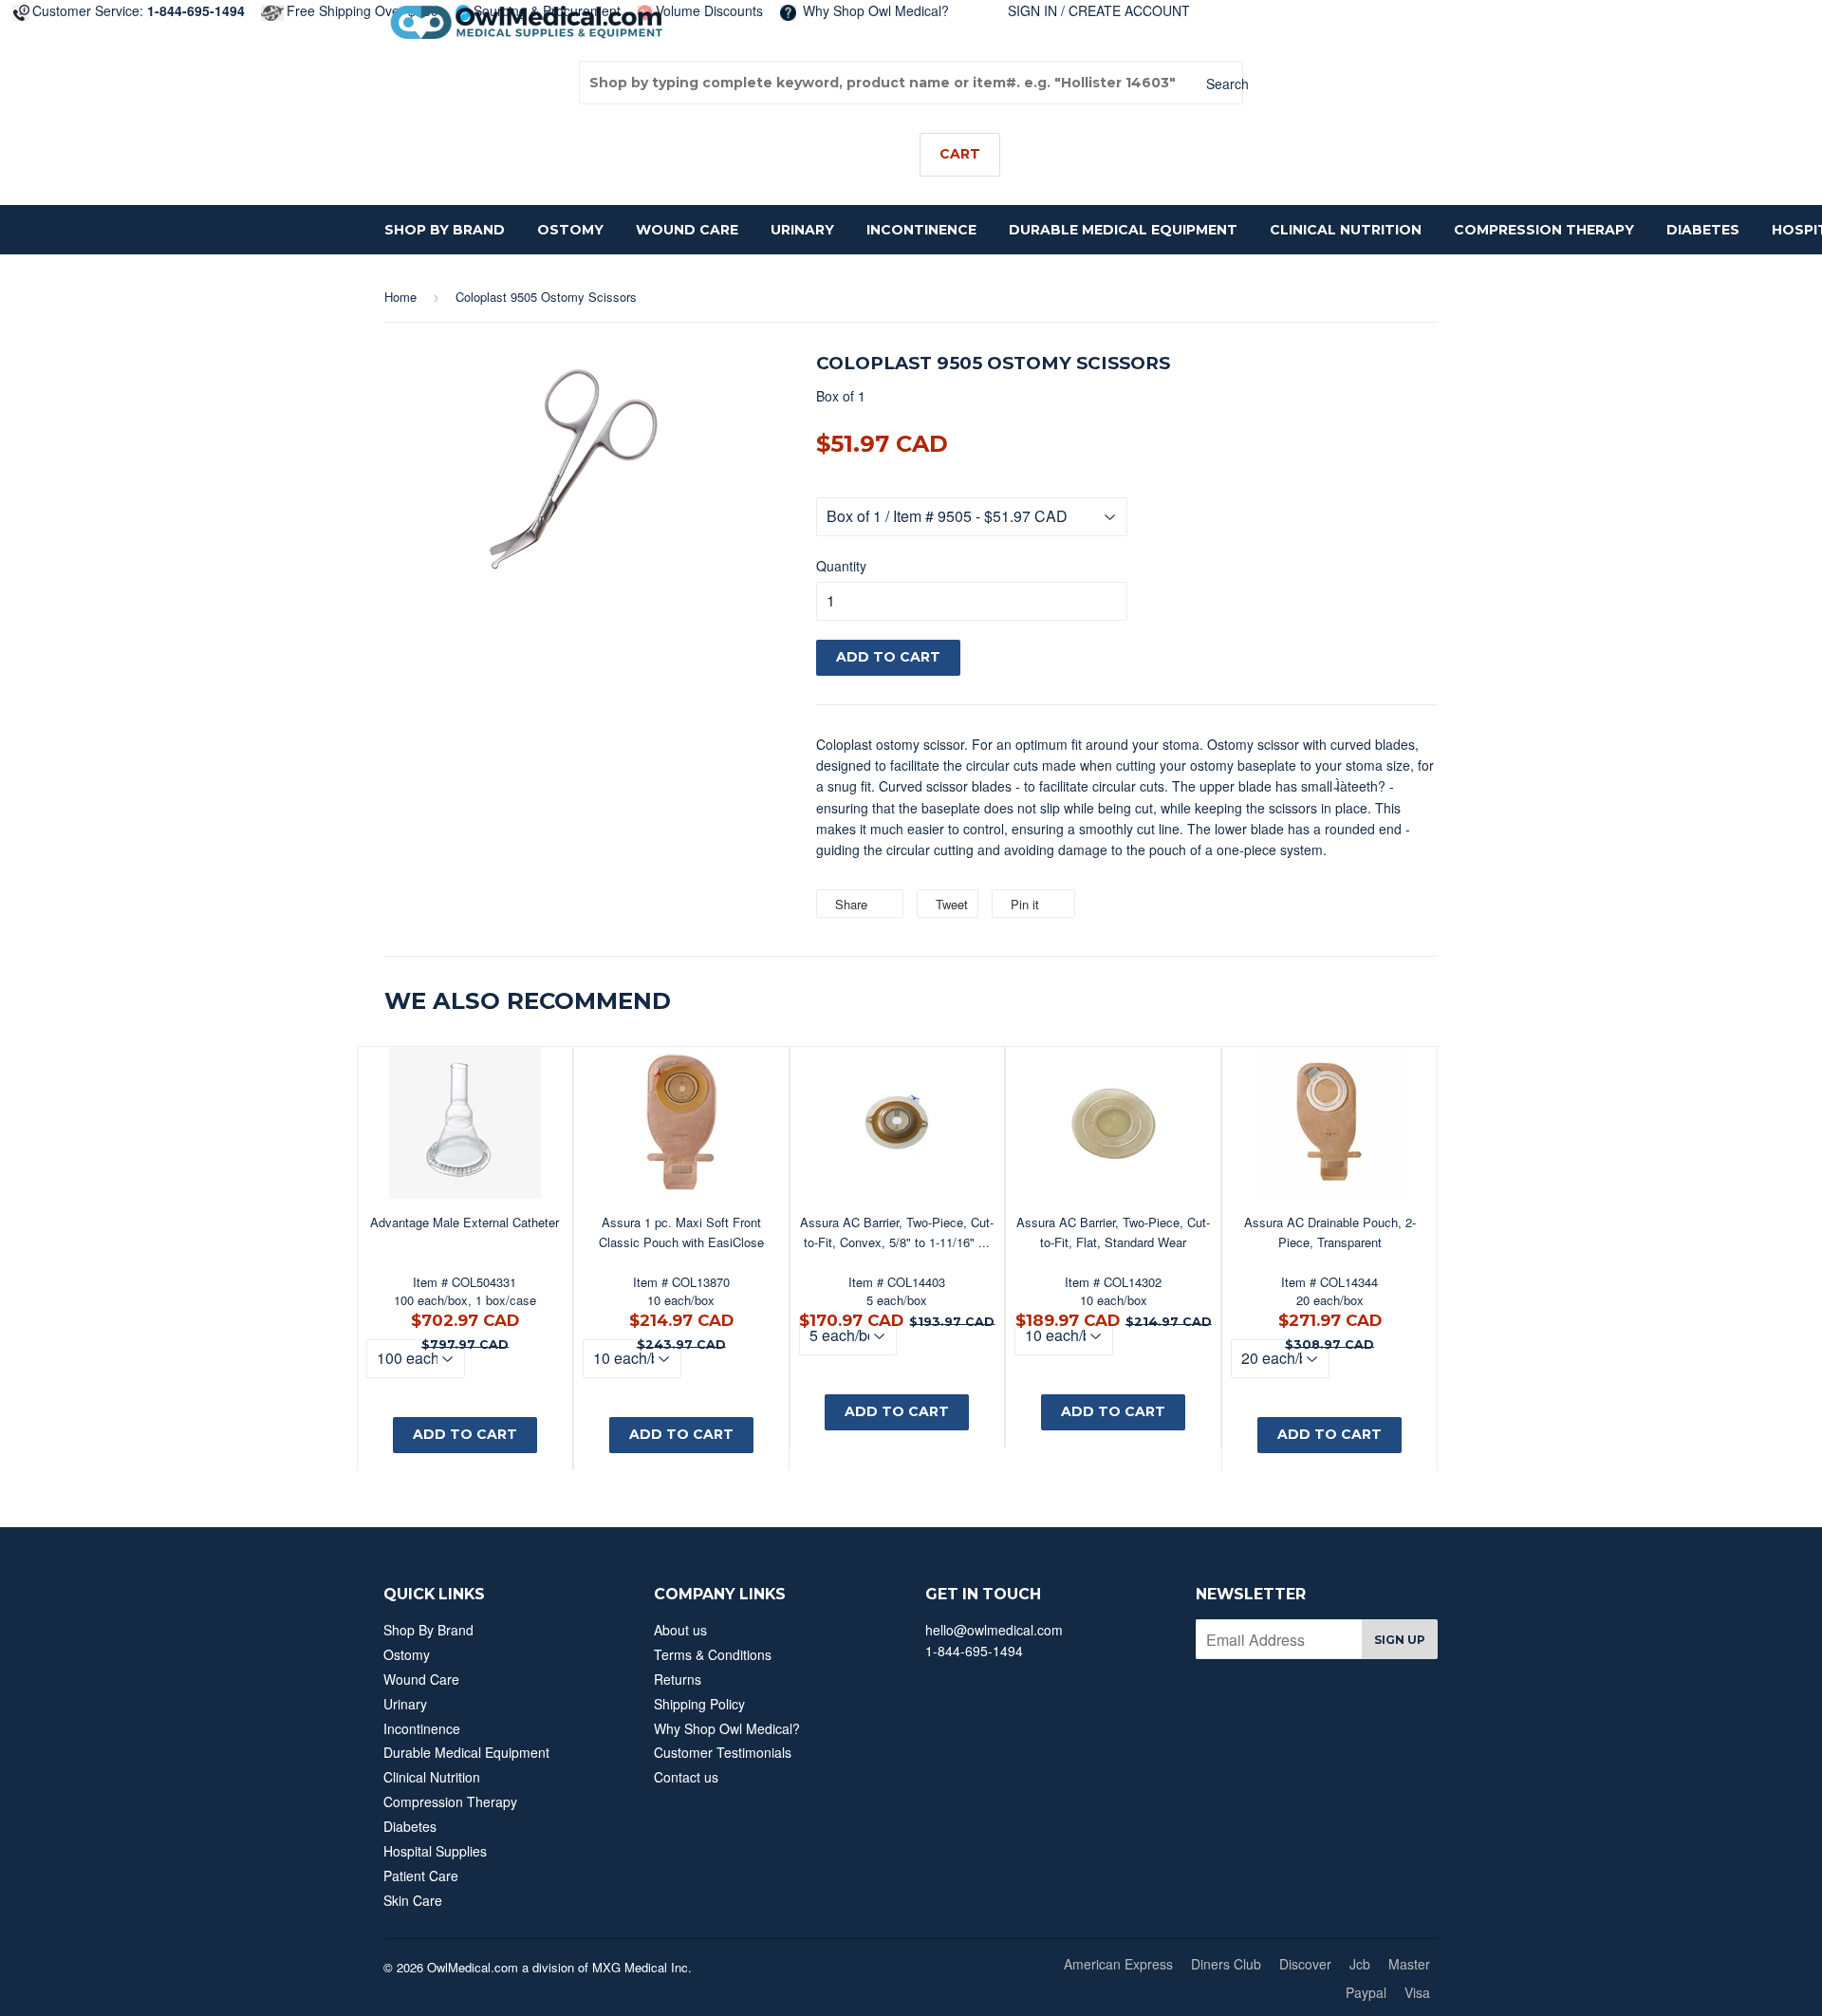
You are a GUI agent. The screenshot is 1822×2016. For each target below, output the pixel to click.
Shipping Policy (699, 1704)
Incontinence (921, 230)
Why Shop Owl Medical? (874, 10)
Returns (678, 1679)
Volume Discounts (709, 10)
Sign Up (1400, 1640)
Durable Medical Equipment (1123, 230)
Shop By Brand (445, 230)
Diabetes (1703, 230)
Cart (960, 154)
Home (400, 297)
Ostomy (570, 230)
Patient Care (421, 1876)
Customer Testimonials (723, 1752)
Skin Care (413, 1900)
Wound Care (687, 230)
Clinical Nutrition (1346, 230)
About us (680, 1630)
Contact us (686, 1777)
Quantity (841, 566)
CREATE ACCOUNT (1129, 10)
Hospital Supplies (435, 1851)
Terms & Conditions (713, 1654)
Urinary (802, 230)
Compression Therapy (1544, 230)
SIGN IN (1032, 10)
